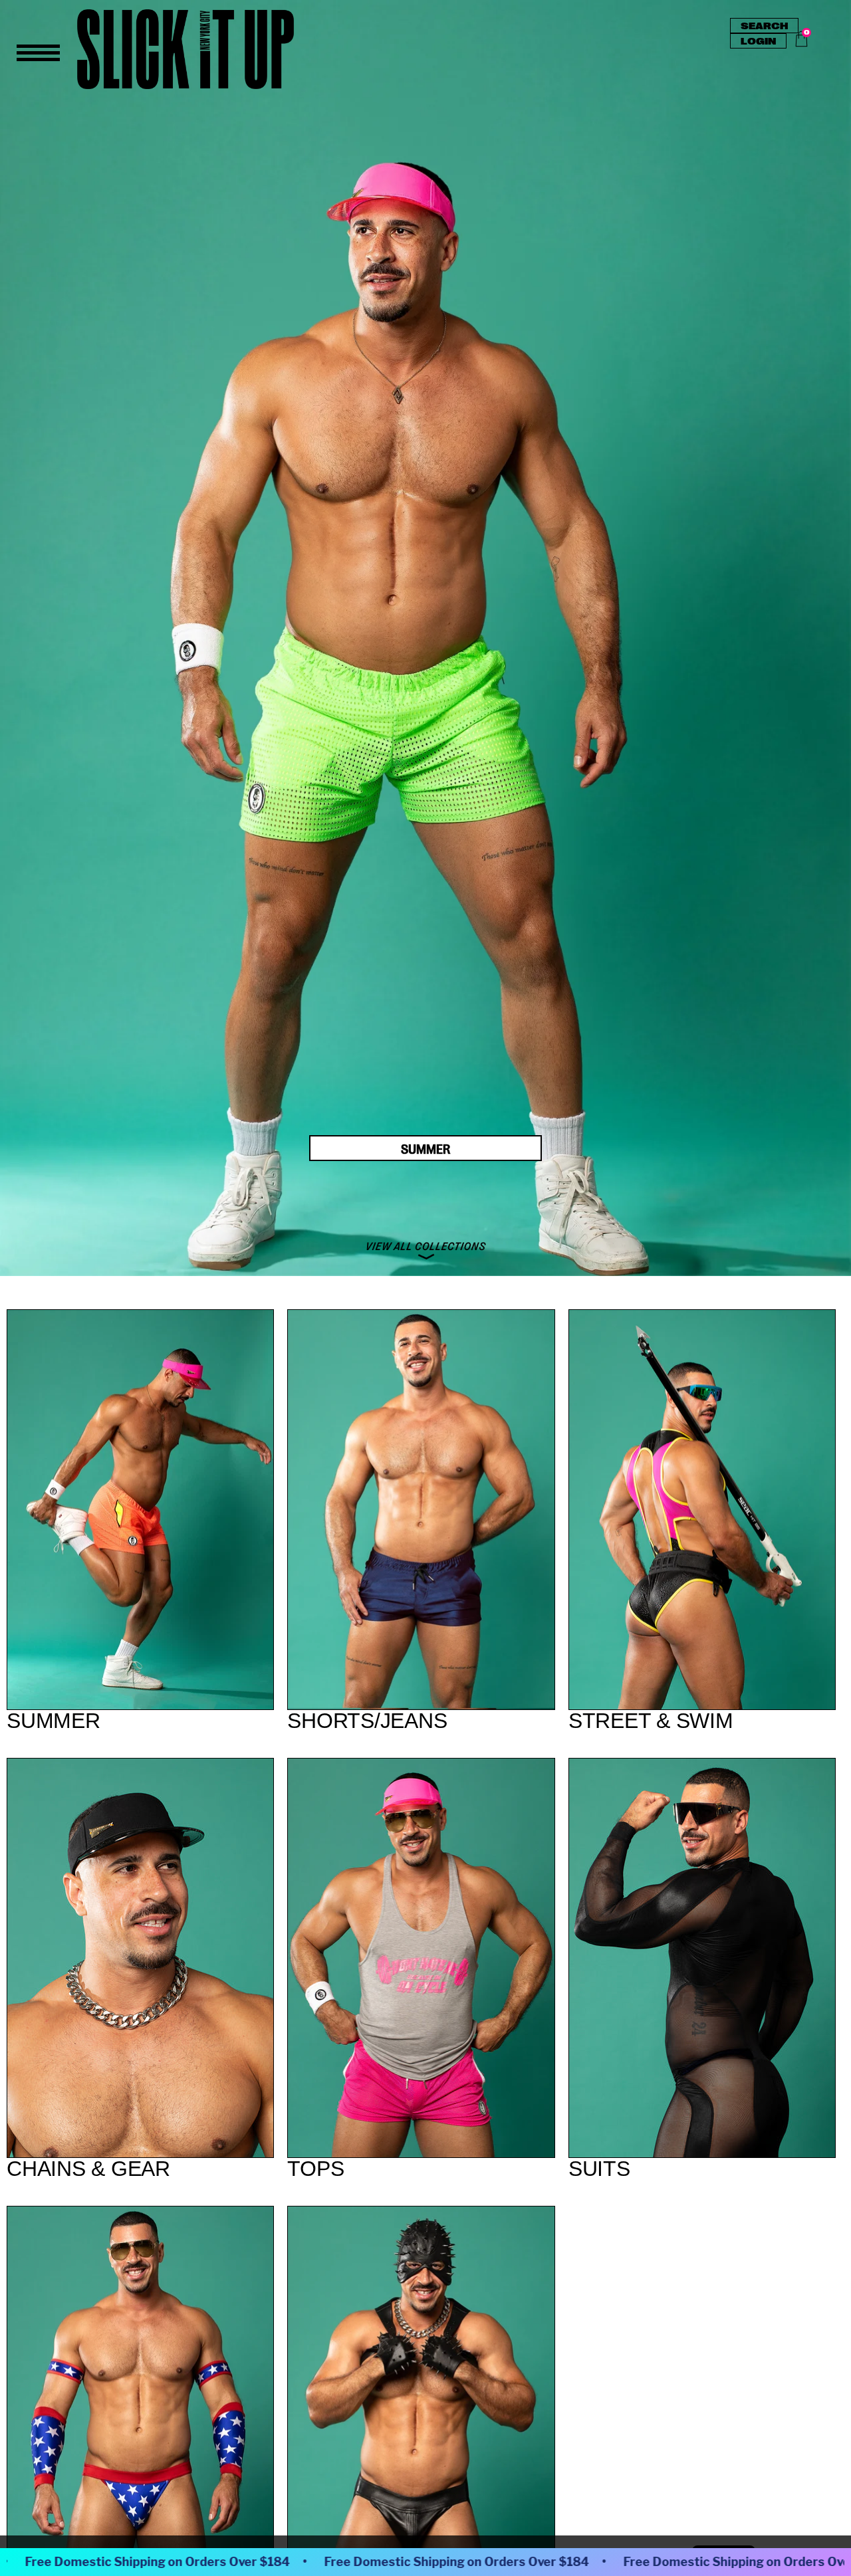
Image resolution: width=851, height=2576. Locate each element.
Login (758, 41)
